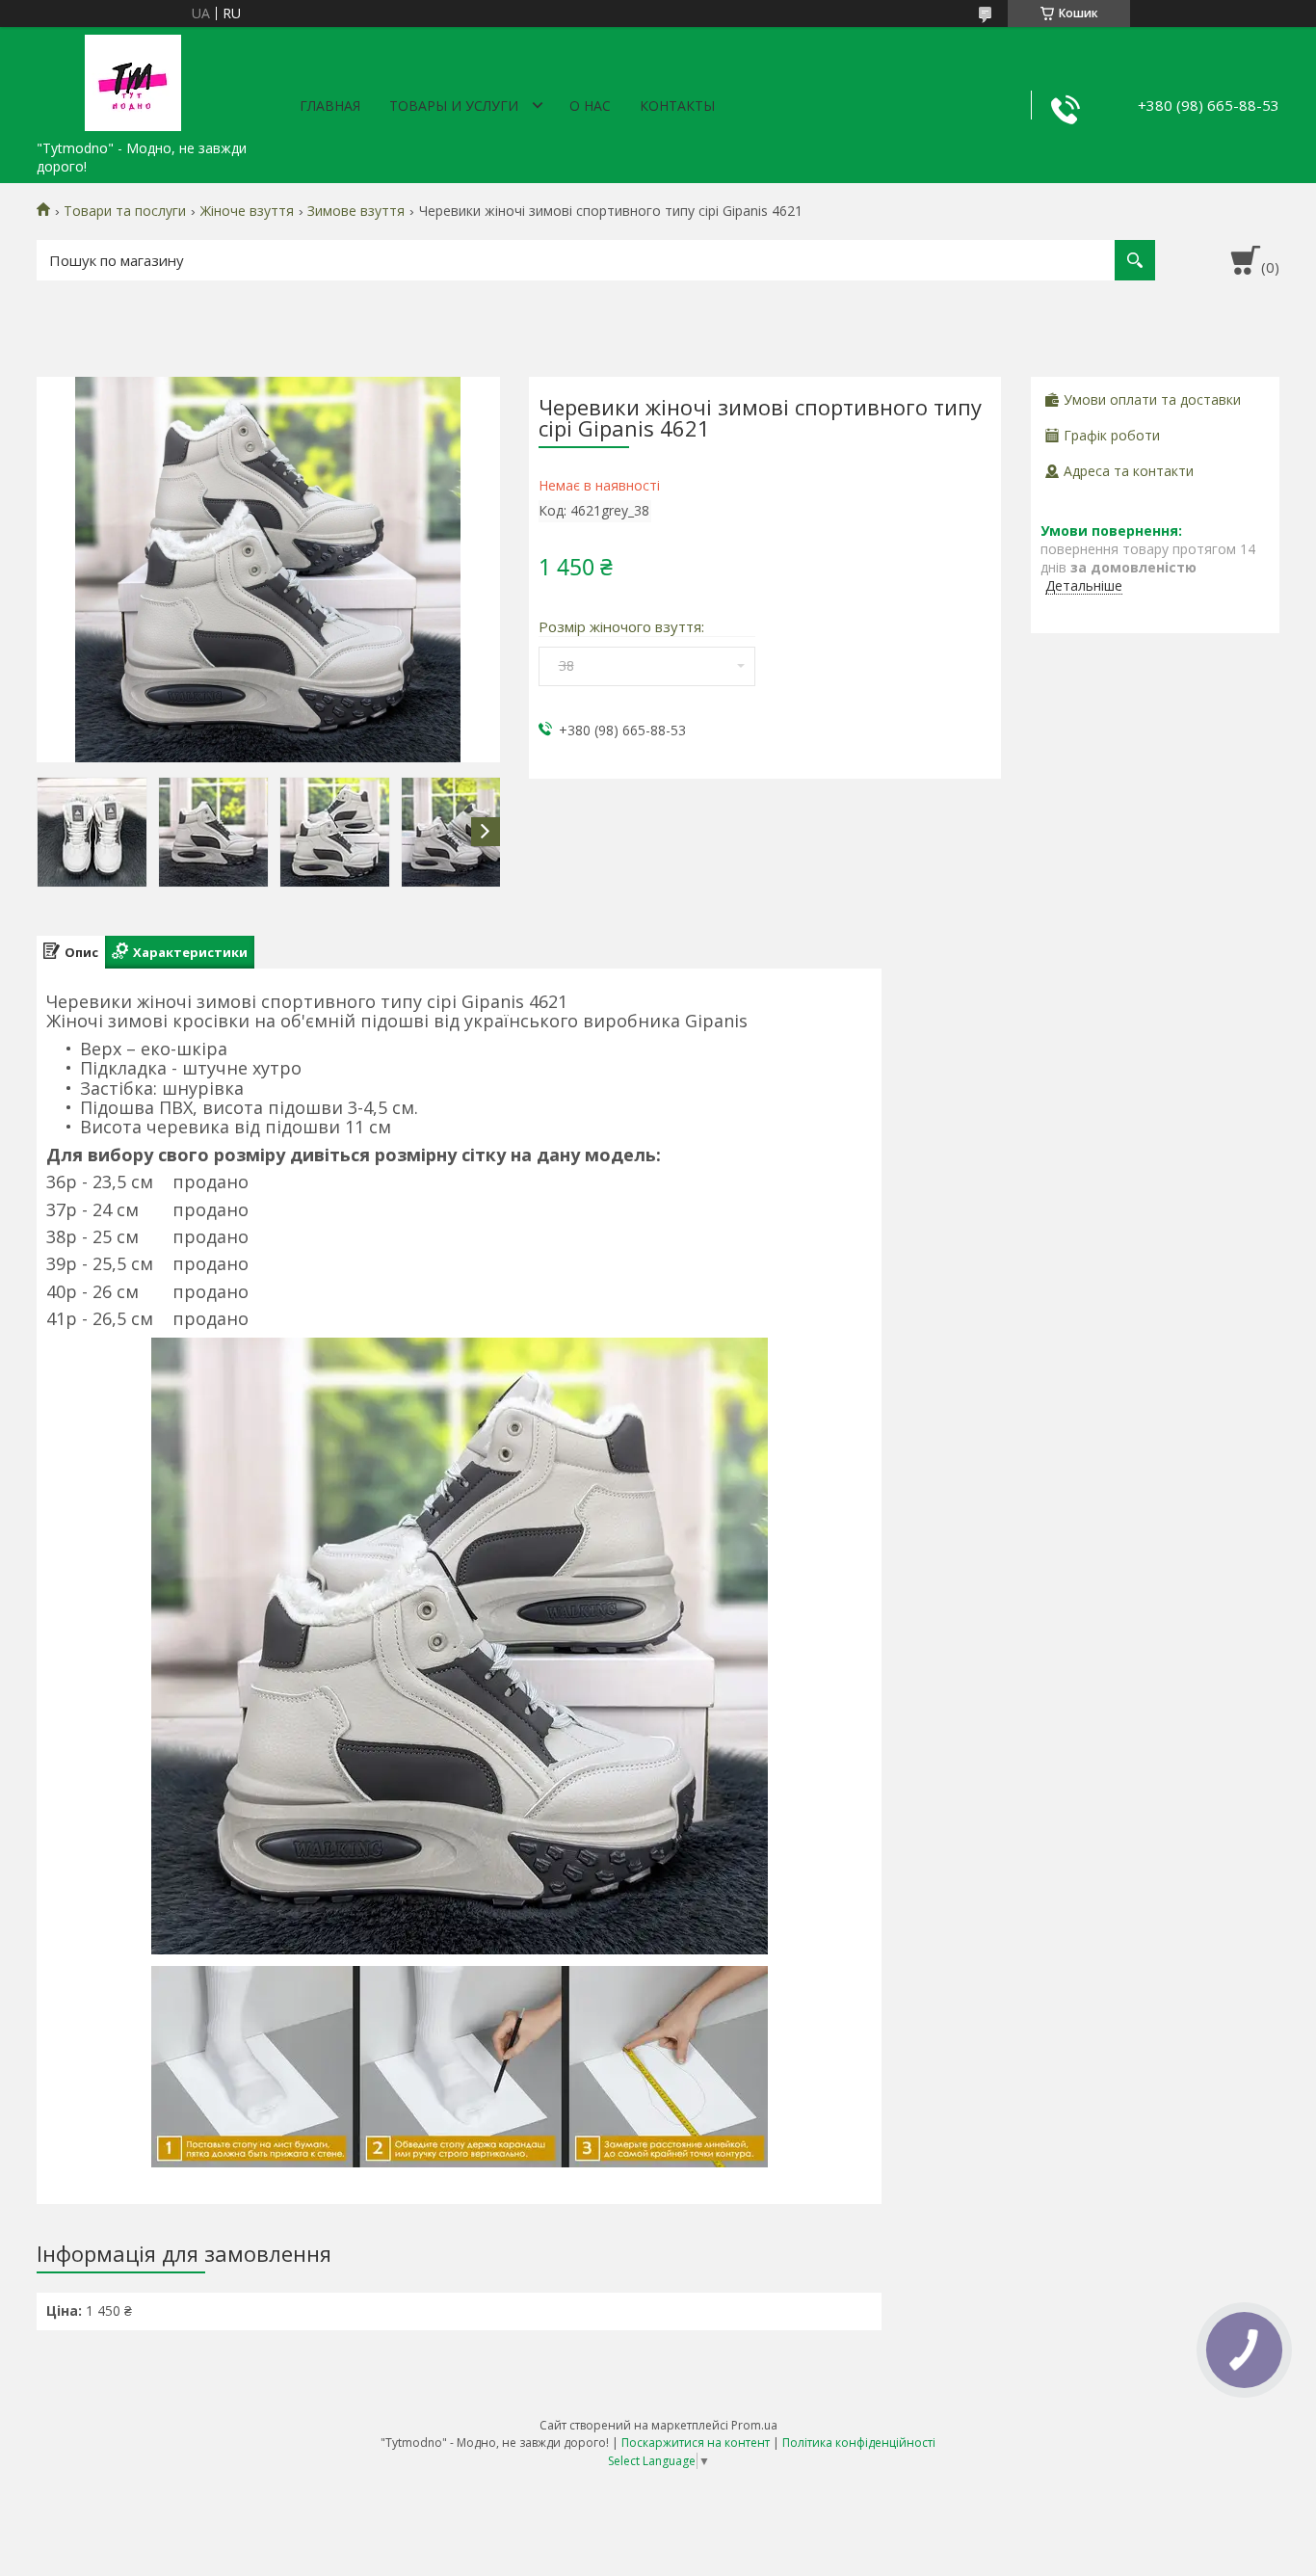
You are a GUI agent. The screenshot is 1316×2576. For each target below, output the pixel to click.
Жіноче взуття (247, 211)
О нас (590, 106)
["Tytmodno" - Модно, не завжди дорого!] (133, 79)
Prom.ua (754, 2425)
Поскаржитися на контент (696, 2443)
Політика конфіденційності (859, 2443)
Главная (330, 106)
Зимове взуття (356, 211)
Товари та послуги (125, 211)
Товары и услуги (454, 106)
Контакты (677, 106)
